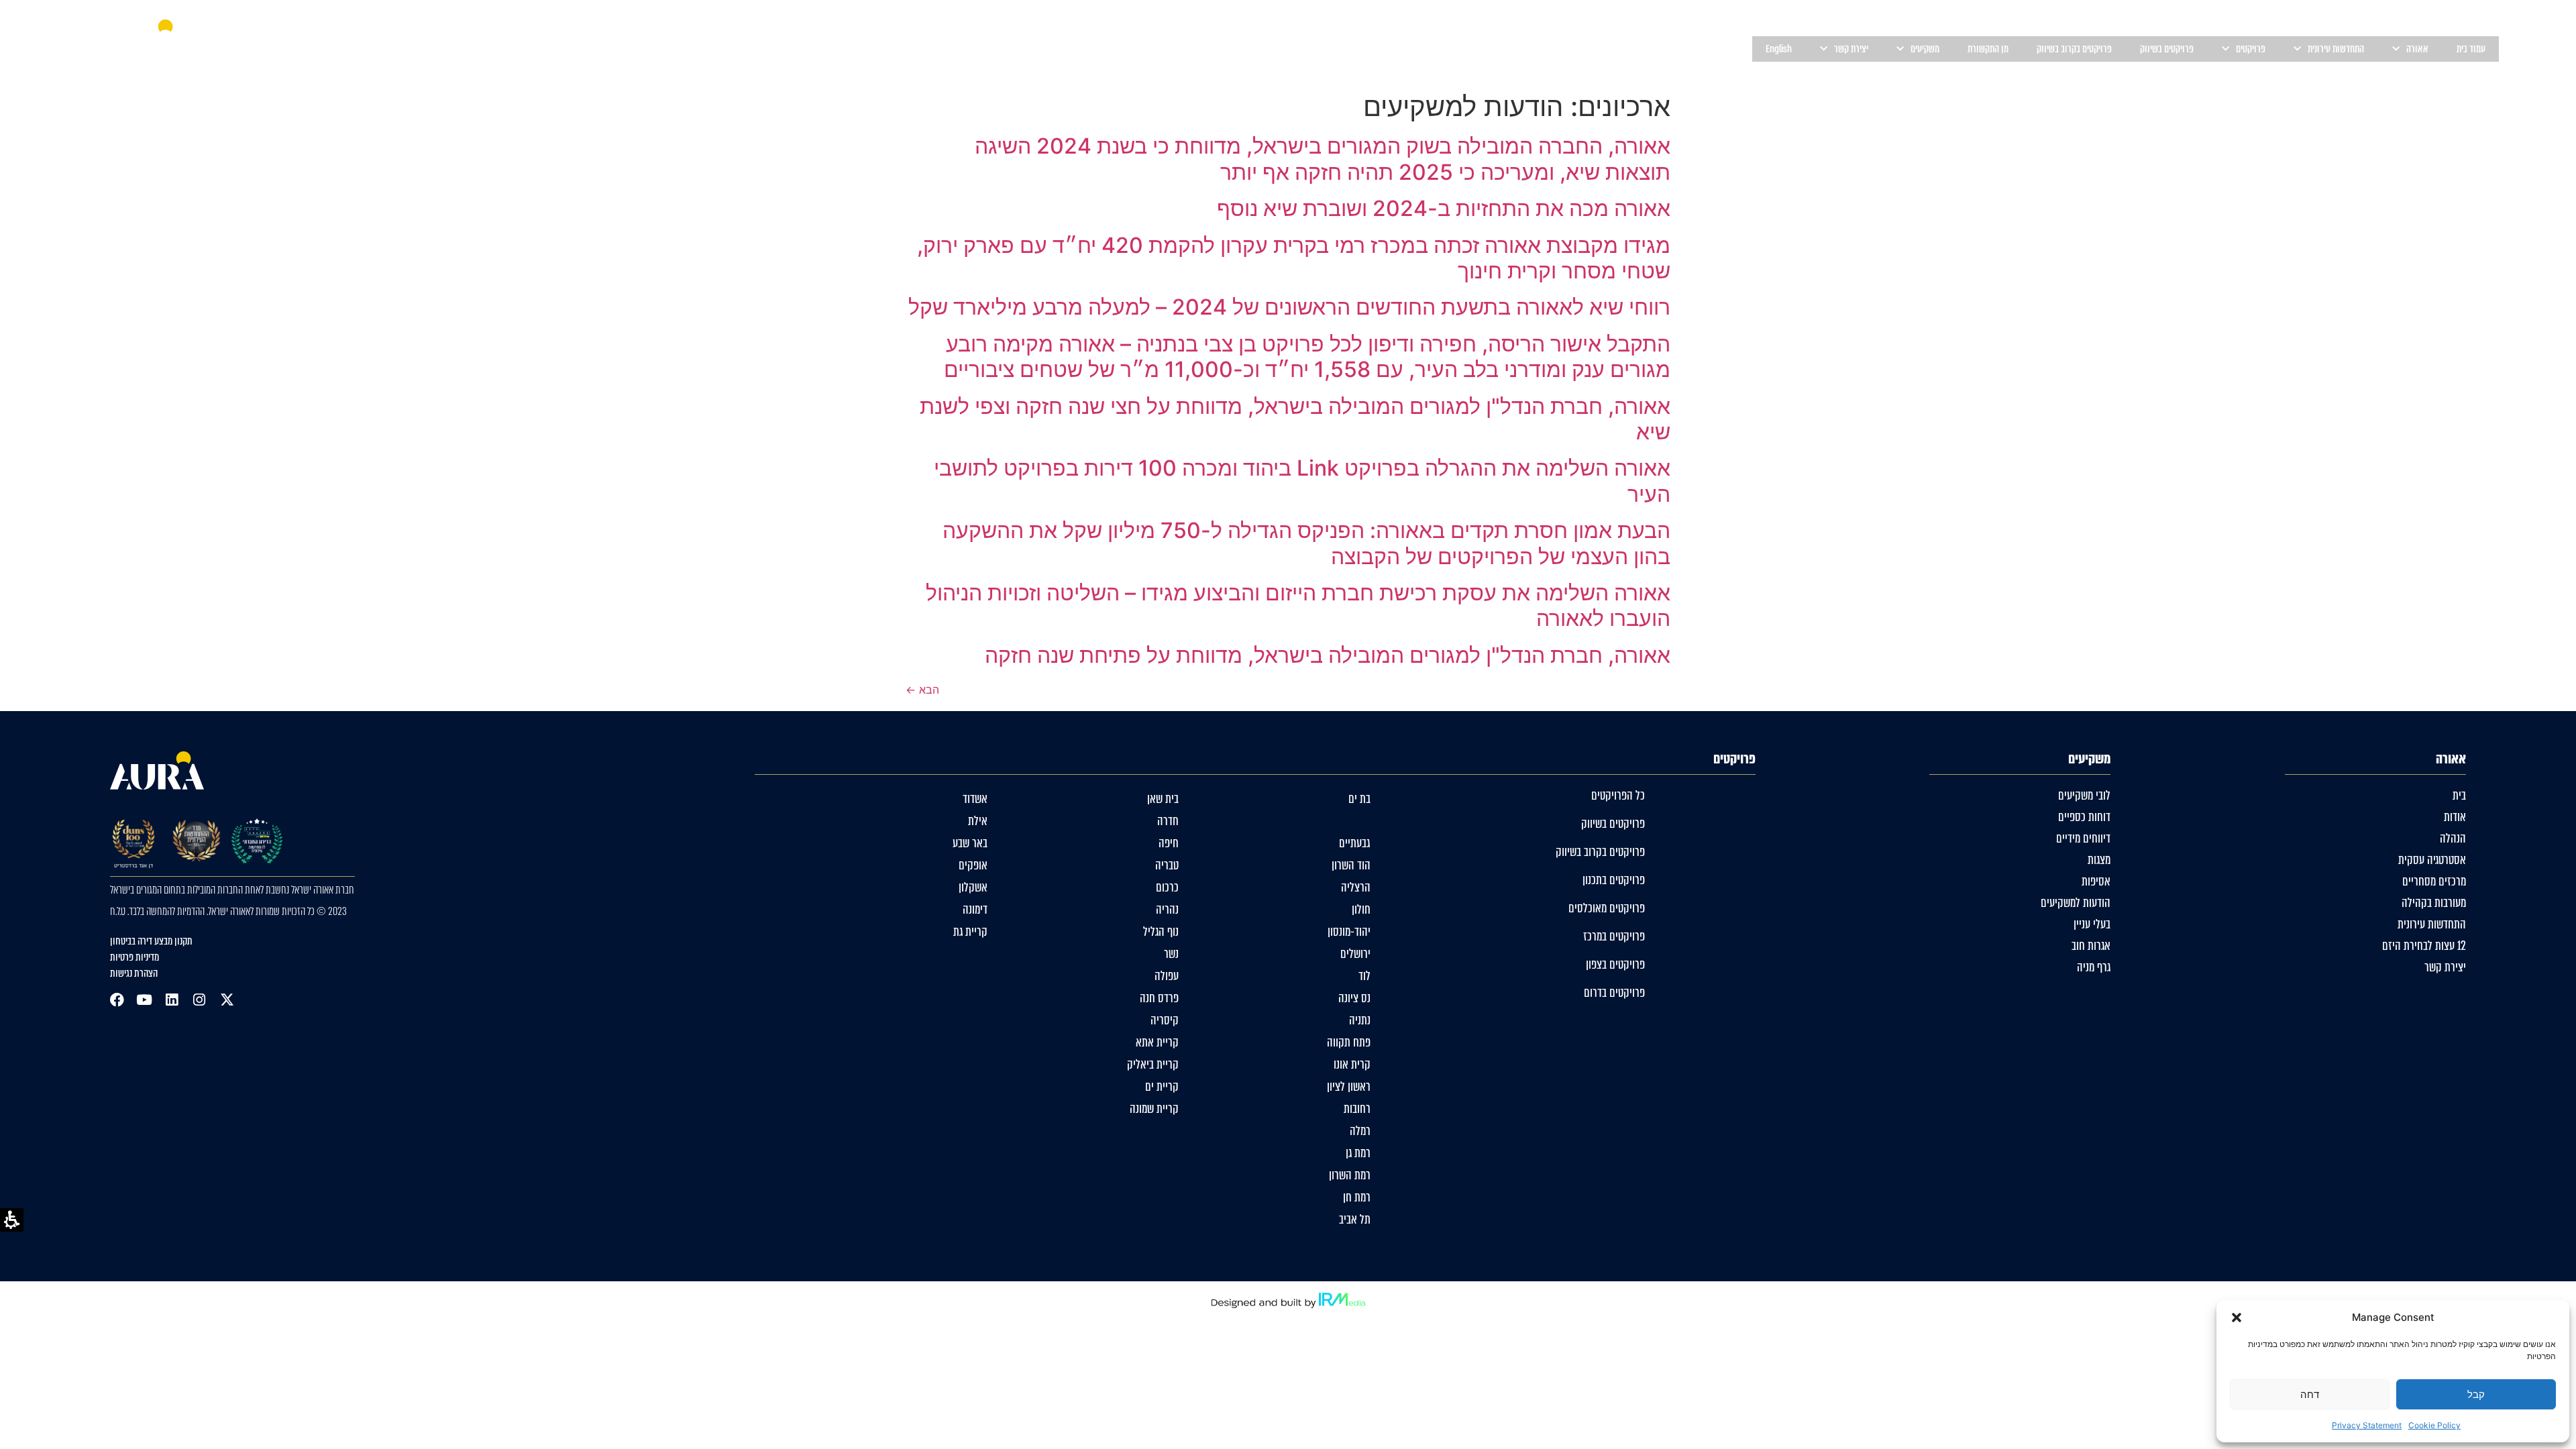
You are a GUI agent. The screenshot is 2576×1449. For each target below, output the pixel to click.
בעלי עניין (2092, 924)
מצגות (2099, 860)
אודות (2455, 817)
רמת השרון (1350, 1175)
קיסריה (1165, 1020)
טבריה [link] (1167, 865)
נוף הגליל (1161, 932)
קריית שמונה (1154, 1109)
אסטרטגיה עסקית (2432, 860)
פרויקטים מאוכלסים (1607, 908)
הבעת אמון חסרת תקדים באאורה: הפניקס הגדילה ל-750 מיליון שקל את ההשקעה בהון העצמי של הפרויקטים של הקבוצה (1306, 543)
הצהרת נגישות (134, 973)
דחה (2310, 1394)
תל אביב (1355, 1220)
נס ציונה (1354, 998)
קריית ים (1162, 1087)
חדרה (1168, 821)
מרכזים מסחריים (2434, 881)
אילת (978, 821)
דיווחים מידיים (2083, 839)
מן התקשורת (1988, 49)
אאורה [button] (2417, 49)
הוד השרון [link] (1351, 865)
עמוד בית (2471, 49)
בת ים (1359, 799)
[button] (2237, 1318)
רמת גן (1358, 1153)
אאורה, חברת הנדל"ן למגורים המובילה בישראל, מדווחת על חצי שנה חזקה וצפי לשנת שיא (1295, 419)
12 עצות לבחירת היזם (2424, 946)
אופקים (973, 865)
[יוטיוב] (145, 1000)
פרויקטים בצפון (1615, 965)
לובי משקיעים (2084, 796)
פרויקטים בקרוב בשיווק (2074, 49)
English (1779, 49)
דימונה (975, 910)
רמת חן (1357, 1197)
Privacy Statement (2367, 1425)
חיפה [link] (1169, 843)
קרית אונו (1352, 1065)
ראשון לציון (1349, 1087)
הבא (922, 690)
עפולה (1167, 976)
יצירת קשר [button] (1851, 49)
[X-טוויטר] (227, 1000)
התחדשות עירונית (2336, 49)
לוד (1364, 976)
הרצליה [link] (1356, 888)
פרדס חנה (1159, 998)
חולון (1361, 910)
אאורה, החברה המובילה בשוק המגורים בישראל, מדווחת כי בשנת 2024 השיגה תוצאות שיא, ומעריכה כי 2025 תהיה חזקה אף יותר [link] (1323, 159)
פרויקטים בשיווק (2167, 49)
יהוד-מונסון (1349, 932)
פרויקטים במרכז (1614, 936)
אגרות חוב (2091, 946)
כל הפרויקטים (1618, 796)
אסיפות (2096, 881)
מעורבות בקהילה (2434, 903)
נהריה (1167, 910)
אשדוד (975, 799)
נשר (1171, 954)
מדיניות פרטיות (135, 957)
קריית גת (970, 932)
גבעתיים (1355, 843)
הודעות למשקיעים (2076, 903)
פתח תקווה (1349, 1042)
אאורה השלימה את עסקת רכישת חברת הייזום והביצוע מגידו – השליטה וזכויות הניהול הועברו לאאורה (1298, 605)
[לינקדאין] (172, 1000)
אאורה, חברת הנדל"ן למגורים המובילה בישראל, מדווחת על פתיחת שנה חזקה (1328, 655)
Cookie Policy (2434, 1425)
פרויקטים (2251, 49)
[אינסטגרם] (200, 1000)
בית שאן (1163, 799)
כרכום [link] (1167, 888)
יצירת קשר (2445, 967)
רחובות (1357, 1109)
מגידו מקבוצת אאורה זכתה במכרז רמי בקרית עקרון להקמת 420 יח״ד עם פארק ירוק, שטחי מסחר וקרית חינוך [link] (1294, 258)
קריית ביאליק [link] (1153, 1065)
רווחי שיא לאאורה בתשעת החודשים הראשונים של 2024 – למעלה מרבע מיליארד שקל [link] (1289, 307)
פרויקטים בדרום (1614, 993)
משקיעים (1925, 49)
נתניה (1360, 1020)
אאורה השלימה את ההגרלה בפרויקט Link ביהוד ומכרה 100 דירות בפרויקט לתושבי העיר (1302, 481)
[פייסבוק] (117, 1000)
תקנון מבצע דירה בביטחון (151, 941)
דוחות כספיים (2084, 817)
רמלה (1360, 1131)
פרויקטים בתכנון (1614, 880)
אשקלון (973, 888)
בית (2459, 796)
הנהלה (2453, 839)
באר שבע (970, 843)
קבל (2476, 1394)
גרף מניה (2094, 967)
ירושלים (1355, 954)
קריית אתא (1157, 1042)
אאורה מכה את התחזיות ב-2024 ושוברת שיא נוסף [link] (1444, 208)
